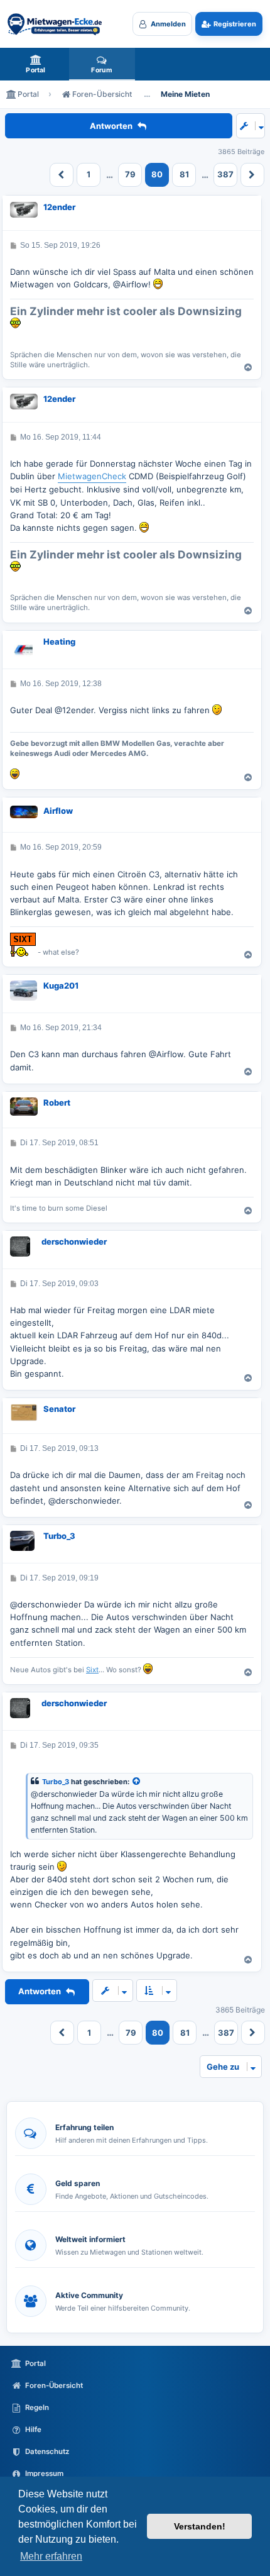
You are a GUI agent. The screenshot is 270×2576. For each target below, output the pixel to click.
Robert (57, 1102)
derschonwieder (74, 1241)
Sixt (92, 1670)
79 (130, 174)
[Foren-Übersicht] (55, 24)
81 (184, 174)
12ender (59, 207)
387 (225, 174)
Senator (59, 1409)
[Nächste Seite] (252, 175)
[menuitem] (36, 64)
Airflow (58, 811)
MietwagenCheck (92, 476)
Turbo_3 (59, 1536)
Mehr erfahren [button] (51, 2556)
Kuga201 (61, 985)
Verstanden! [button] (200, 2526)
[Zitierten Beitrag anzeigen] (137, 1782)
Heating (59, 641)
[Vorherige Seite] (62, 175)
